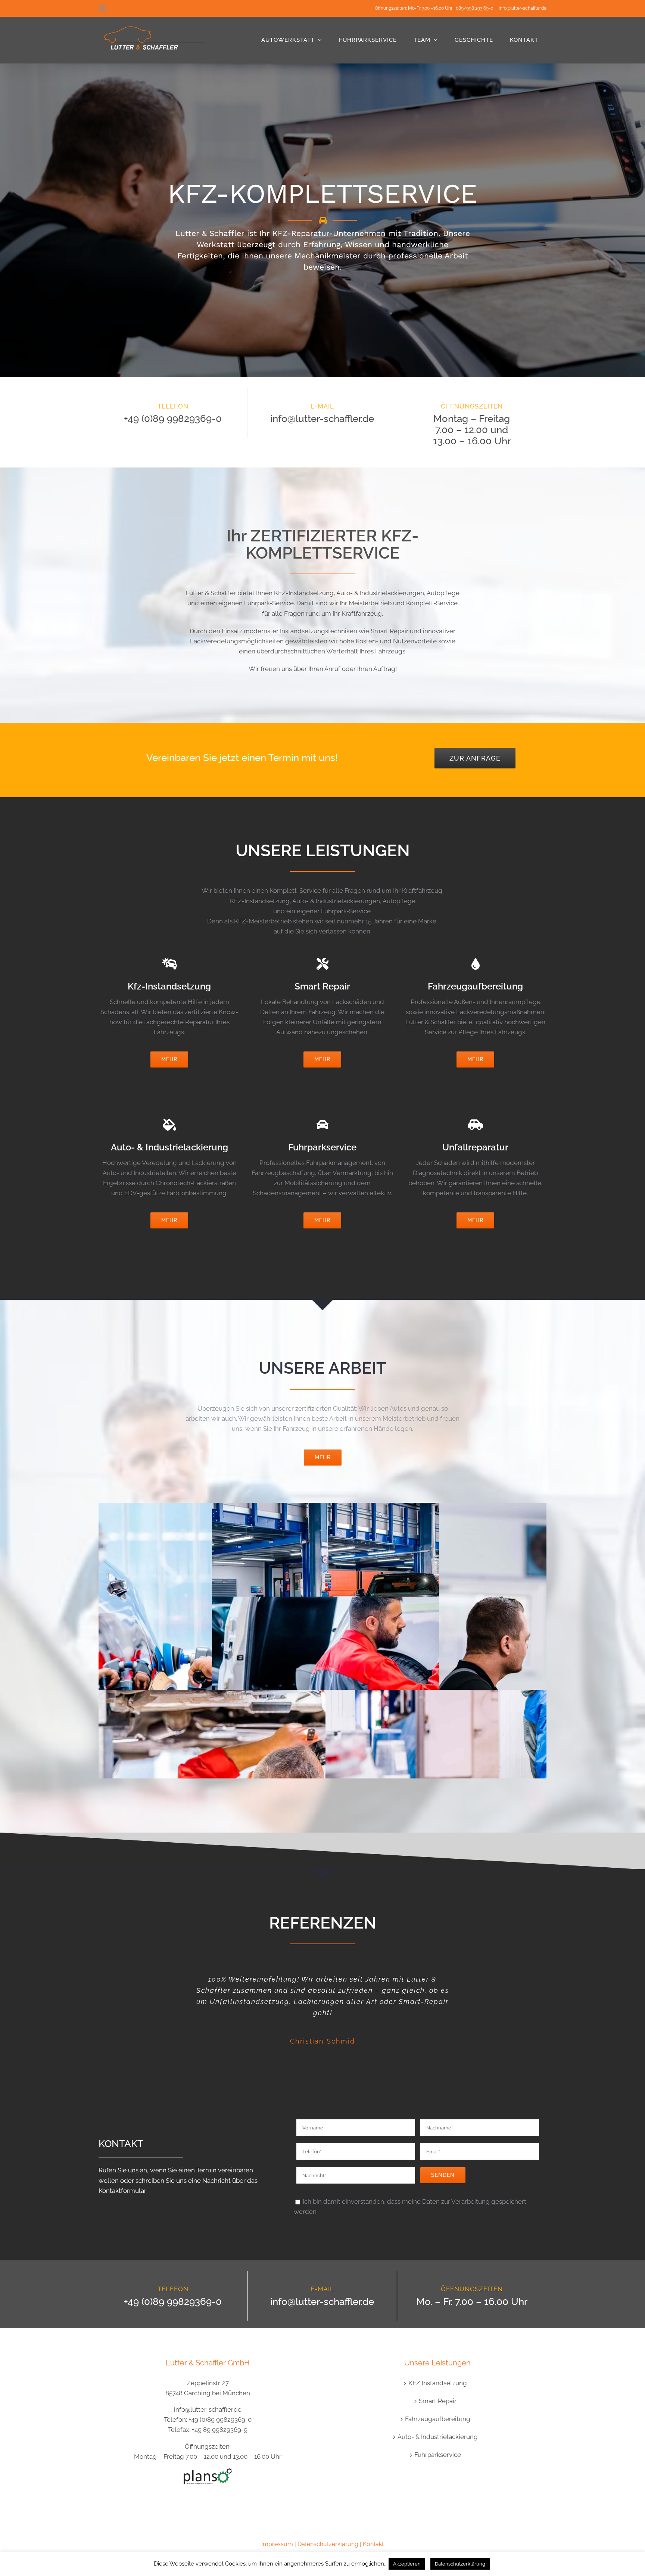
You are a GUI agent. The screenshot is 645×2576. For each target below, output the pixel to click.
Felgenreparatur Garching (436, 1592)
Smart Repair (438, 2401)
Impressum (277, 2544)
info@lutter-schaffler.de (523, 8)
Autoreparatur (209, 1685)
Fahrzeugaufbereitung (438, 2419)
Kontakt (373, 2544)
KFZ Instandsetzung (438, 2383)
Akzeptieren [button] (407, 2564)
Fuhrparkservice (438, 2455)
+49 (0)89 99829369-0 (173, 419)
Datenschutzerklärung (328, 2544)
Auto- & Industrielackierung (438, 2437)
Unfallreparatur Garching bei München (436, 1686)
